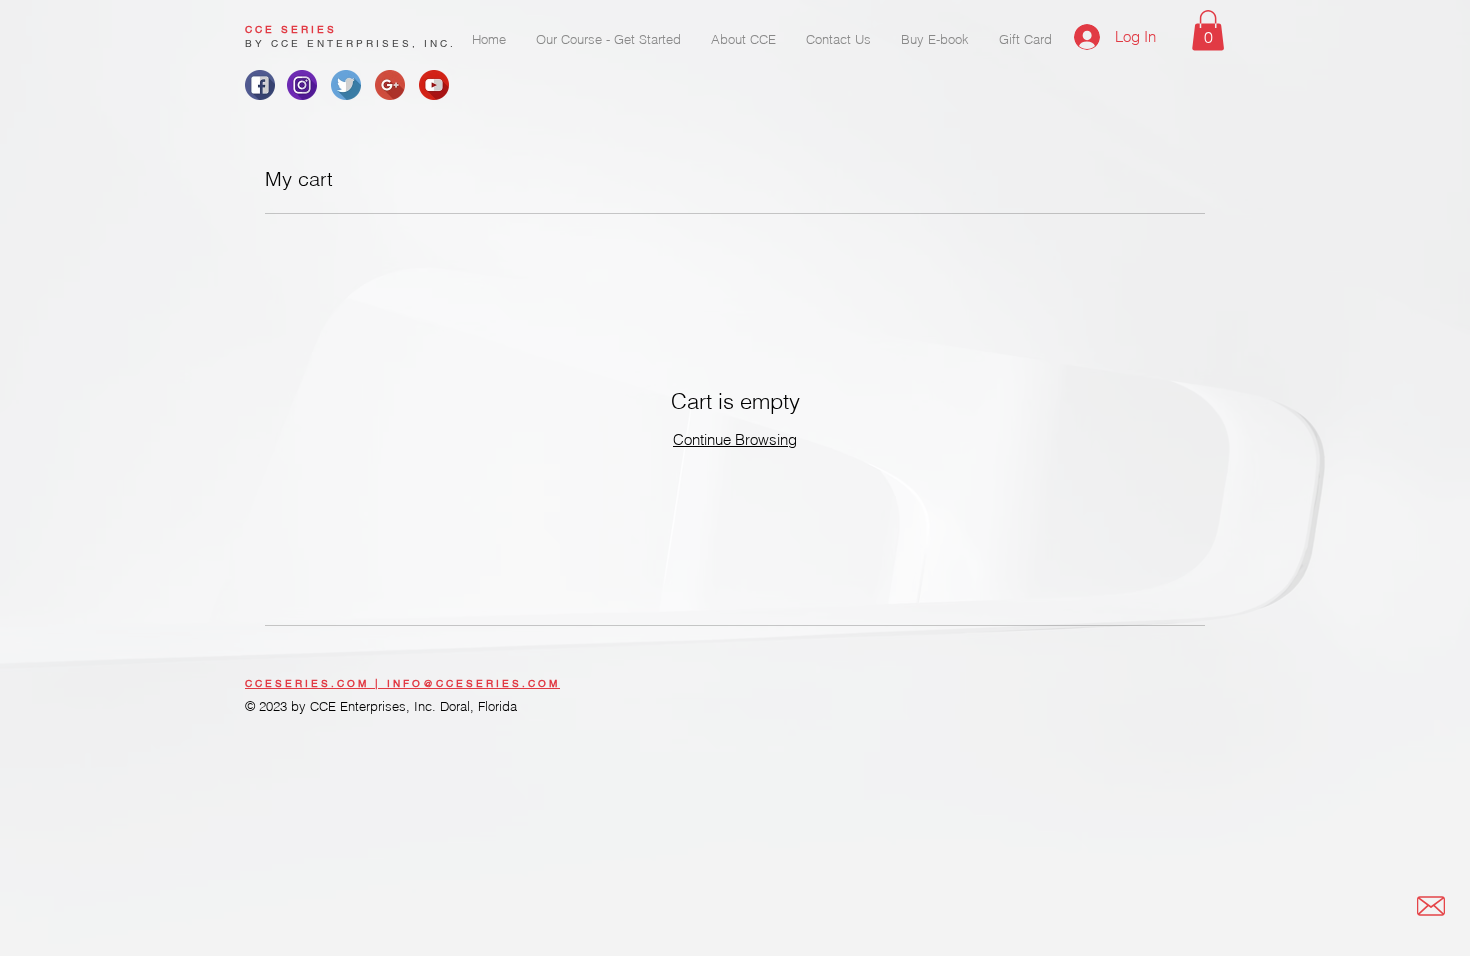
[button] (1208, 30)
